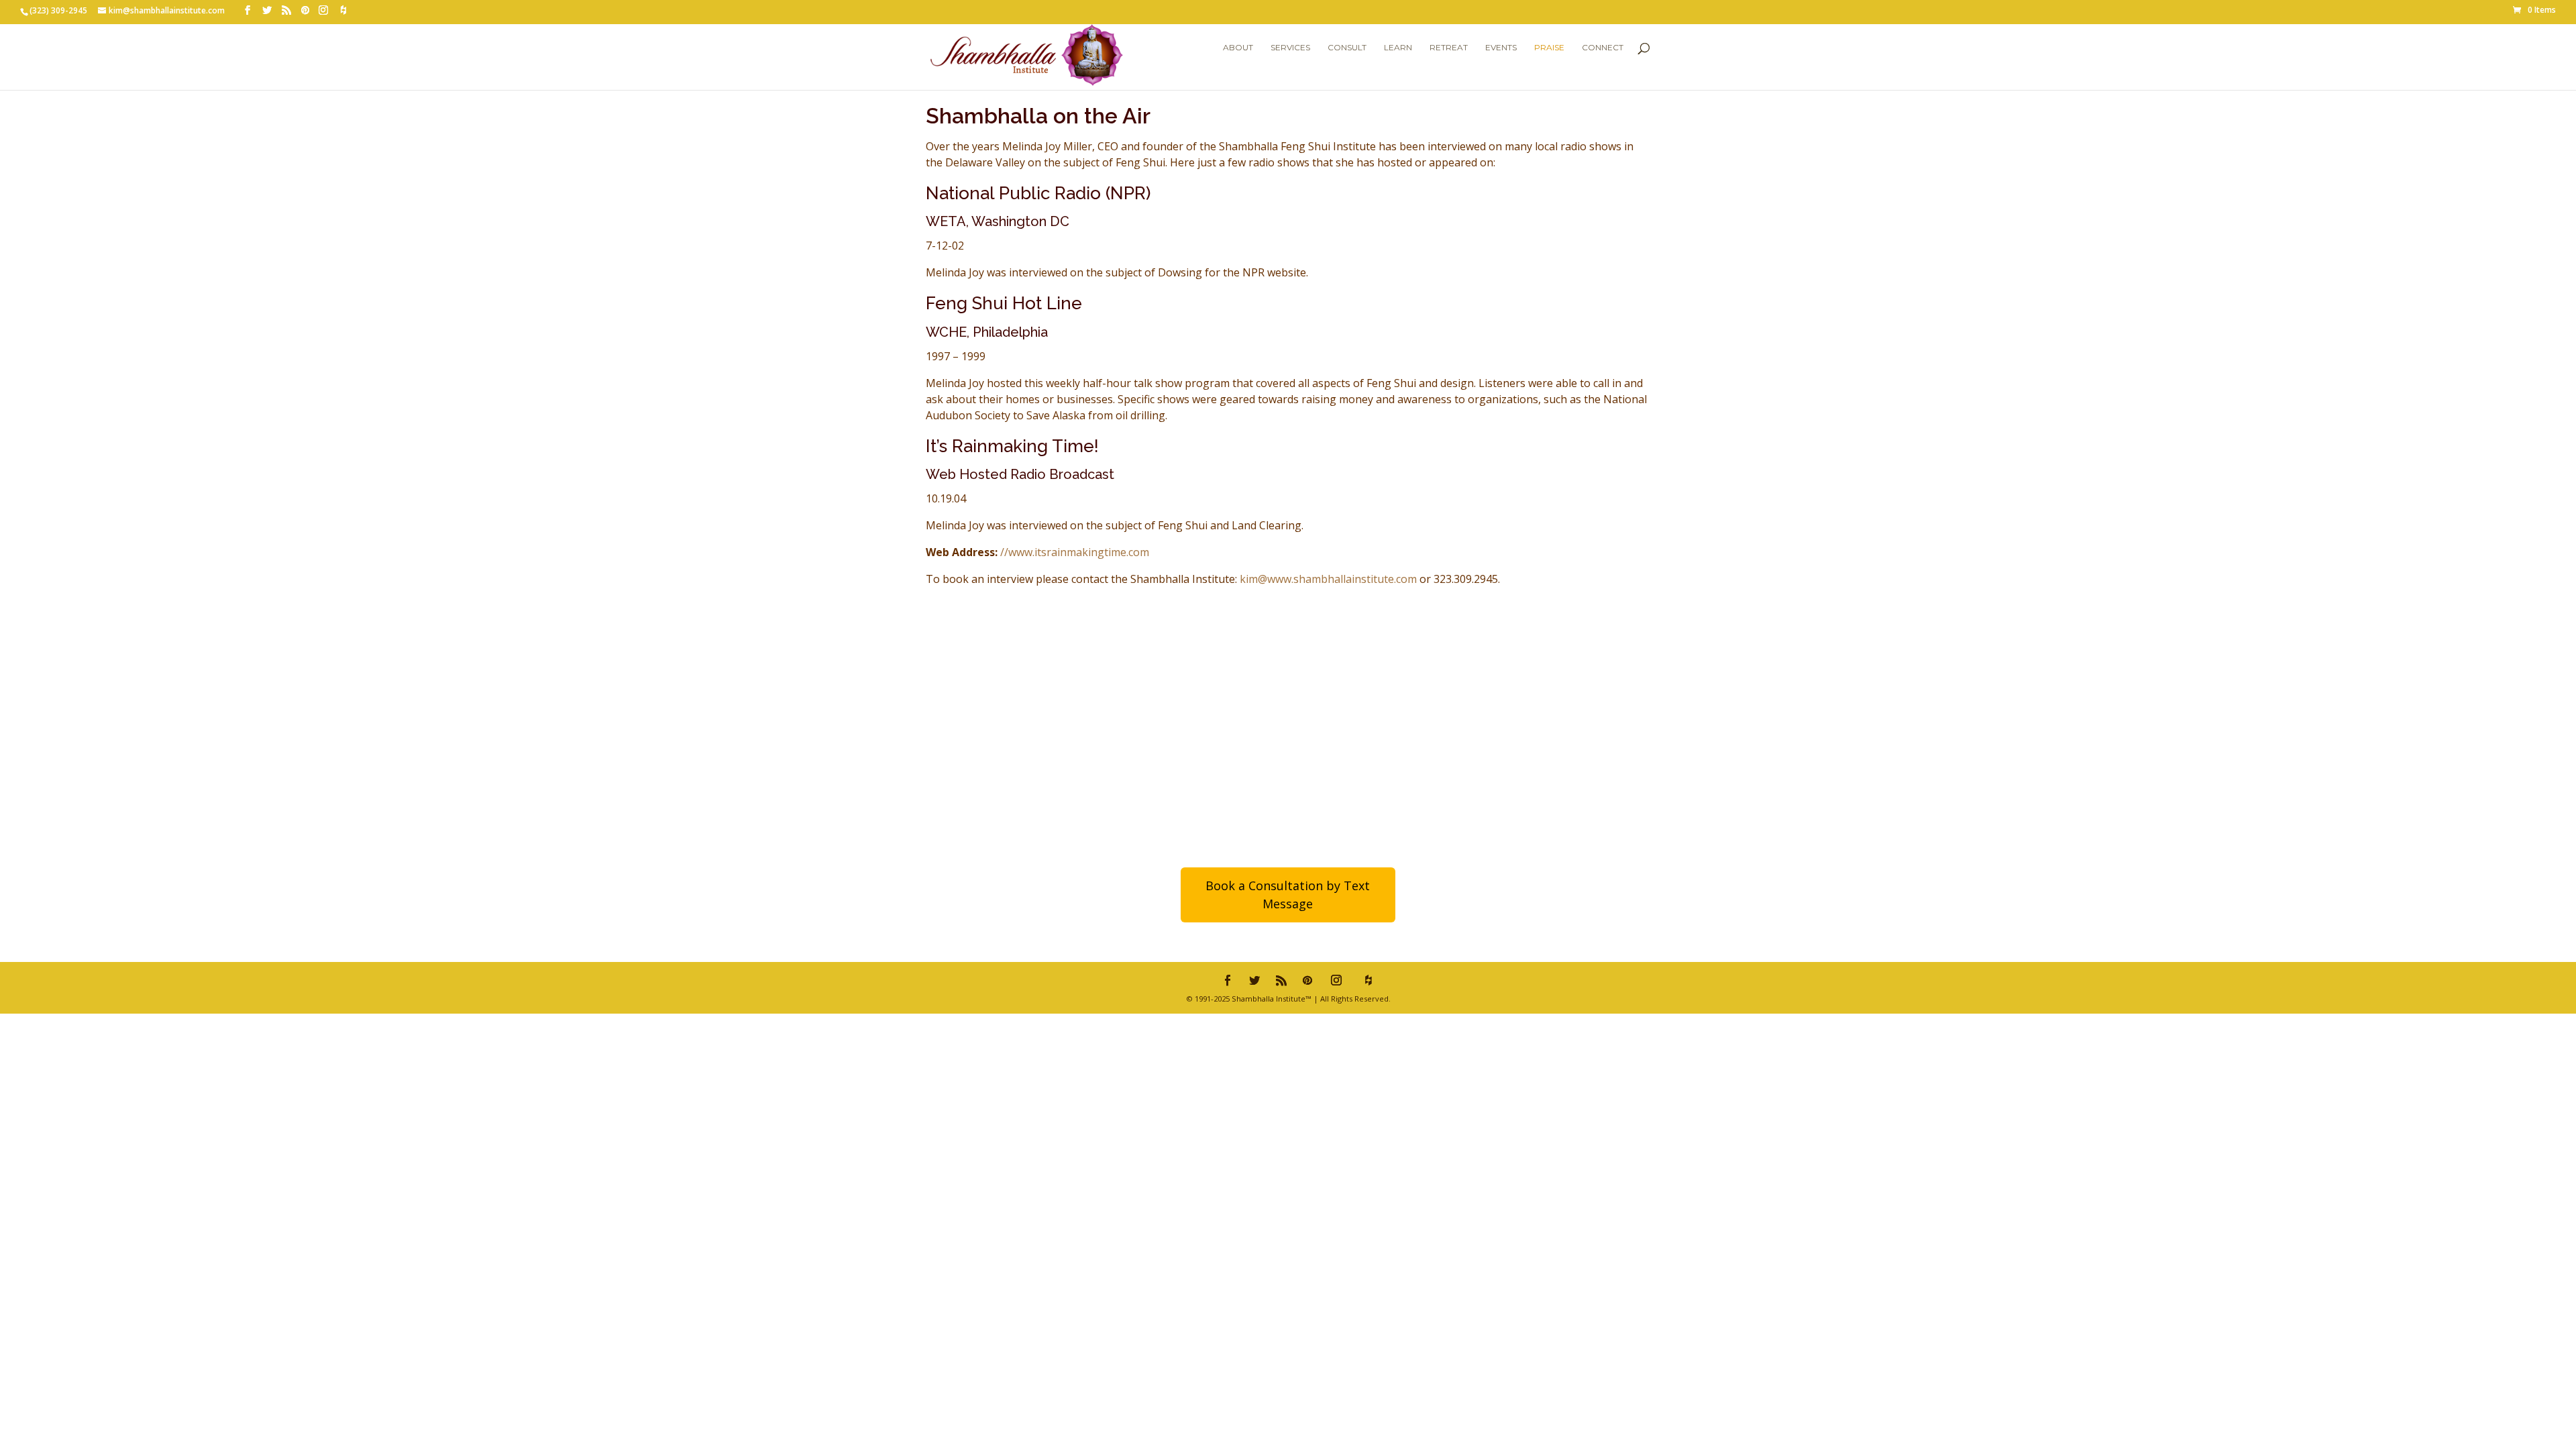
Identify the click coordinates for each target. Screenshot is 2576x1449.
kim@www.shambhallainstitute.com (1328, 579)
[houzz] (343, 10)
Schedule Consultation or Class (1097, 752)
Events (1501, 48)
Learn (1398, 48)
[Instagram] (323, 10)
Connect (1603, 48)
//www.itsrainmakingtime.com (1075, 552)
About (1238, 48)
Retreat (1449, 48)
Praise (1549, 48)
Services (1290, 48)
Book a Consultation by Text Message (1288, 895)
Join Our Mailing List (1468, 752)
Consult (1347, 48)
